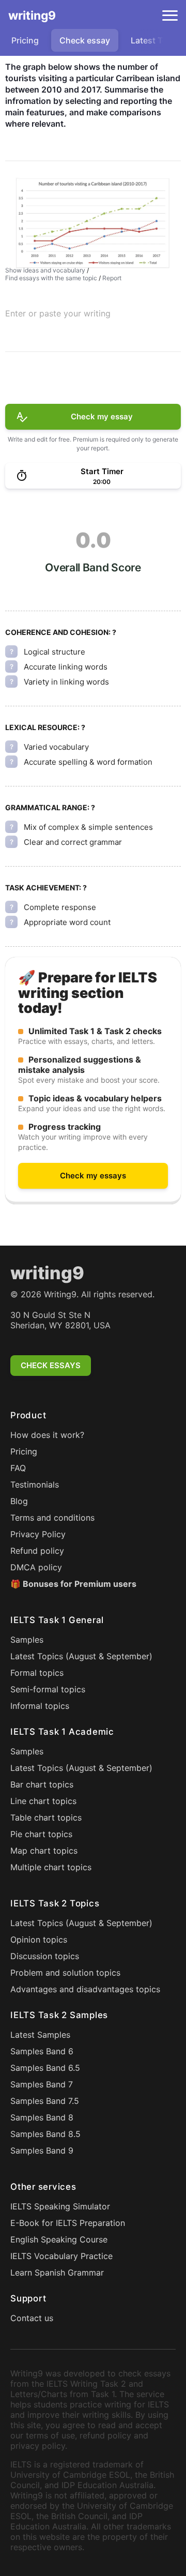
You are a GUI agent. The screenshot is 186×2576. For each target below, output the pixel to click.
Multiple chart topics (51, 1867)
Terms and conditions (52, 1518)
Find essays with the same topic (51, 278)
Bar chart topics (42, 1784)
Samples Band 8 (42, 2117)
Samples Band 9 (42, 2150)
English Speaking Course (59, 2239)
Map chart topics (44, 1851)
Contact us (32, 2318)
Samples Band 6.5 (45, 2068)
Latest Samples (40, 2035)
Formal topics (37, 1673)
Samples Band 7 (42, 2084)
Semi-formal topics (48, 1689)
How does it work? (47, 1435)
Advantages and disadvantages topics (85, 1989)
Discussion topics (45, 1956)
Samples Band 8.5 (45, 2134)
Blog (19, 1501)
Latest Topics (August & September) (81, 1656)
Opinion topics (39, 1939)
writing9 (32, 16)
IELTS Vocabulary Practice (61, 2256)
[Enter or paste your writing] (93, 330)
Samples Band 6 (42, 2051)
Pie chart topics (41, 1834)
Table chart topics (46, 1817)
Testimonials (35, 1484)
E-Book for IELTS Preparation (68, 2223)
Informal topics (40, 1706)
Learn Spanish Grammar (57, 2272)
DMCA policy (36, 1567)
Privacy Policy (38, 1534)
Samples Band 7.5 (45, 2101)
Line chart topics (43, 1801)
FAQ (18, 1468)
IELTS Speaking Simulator (60, 2206)
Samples (27, 1640)
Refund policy (37, 1551)
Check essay (85, 40)
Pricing (25, 40)
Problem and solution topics (65, 1973)
